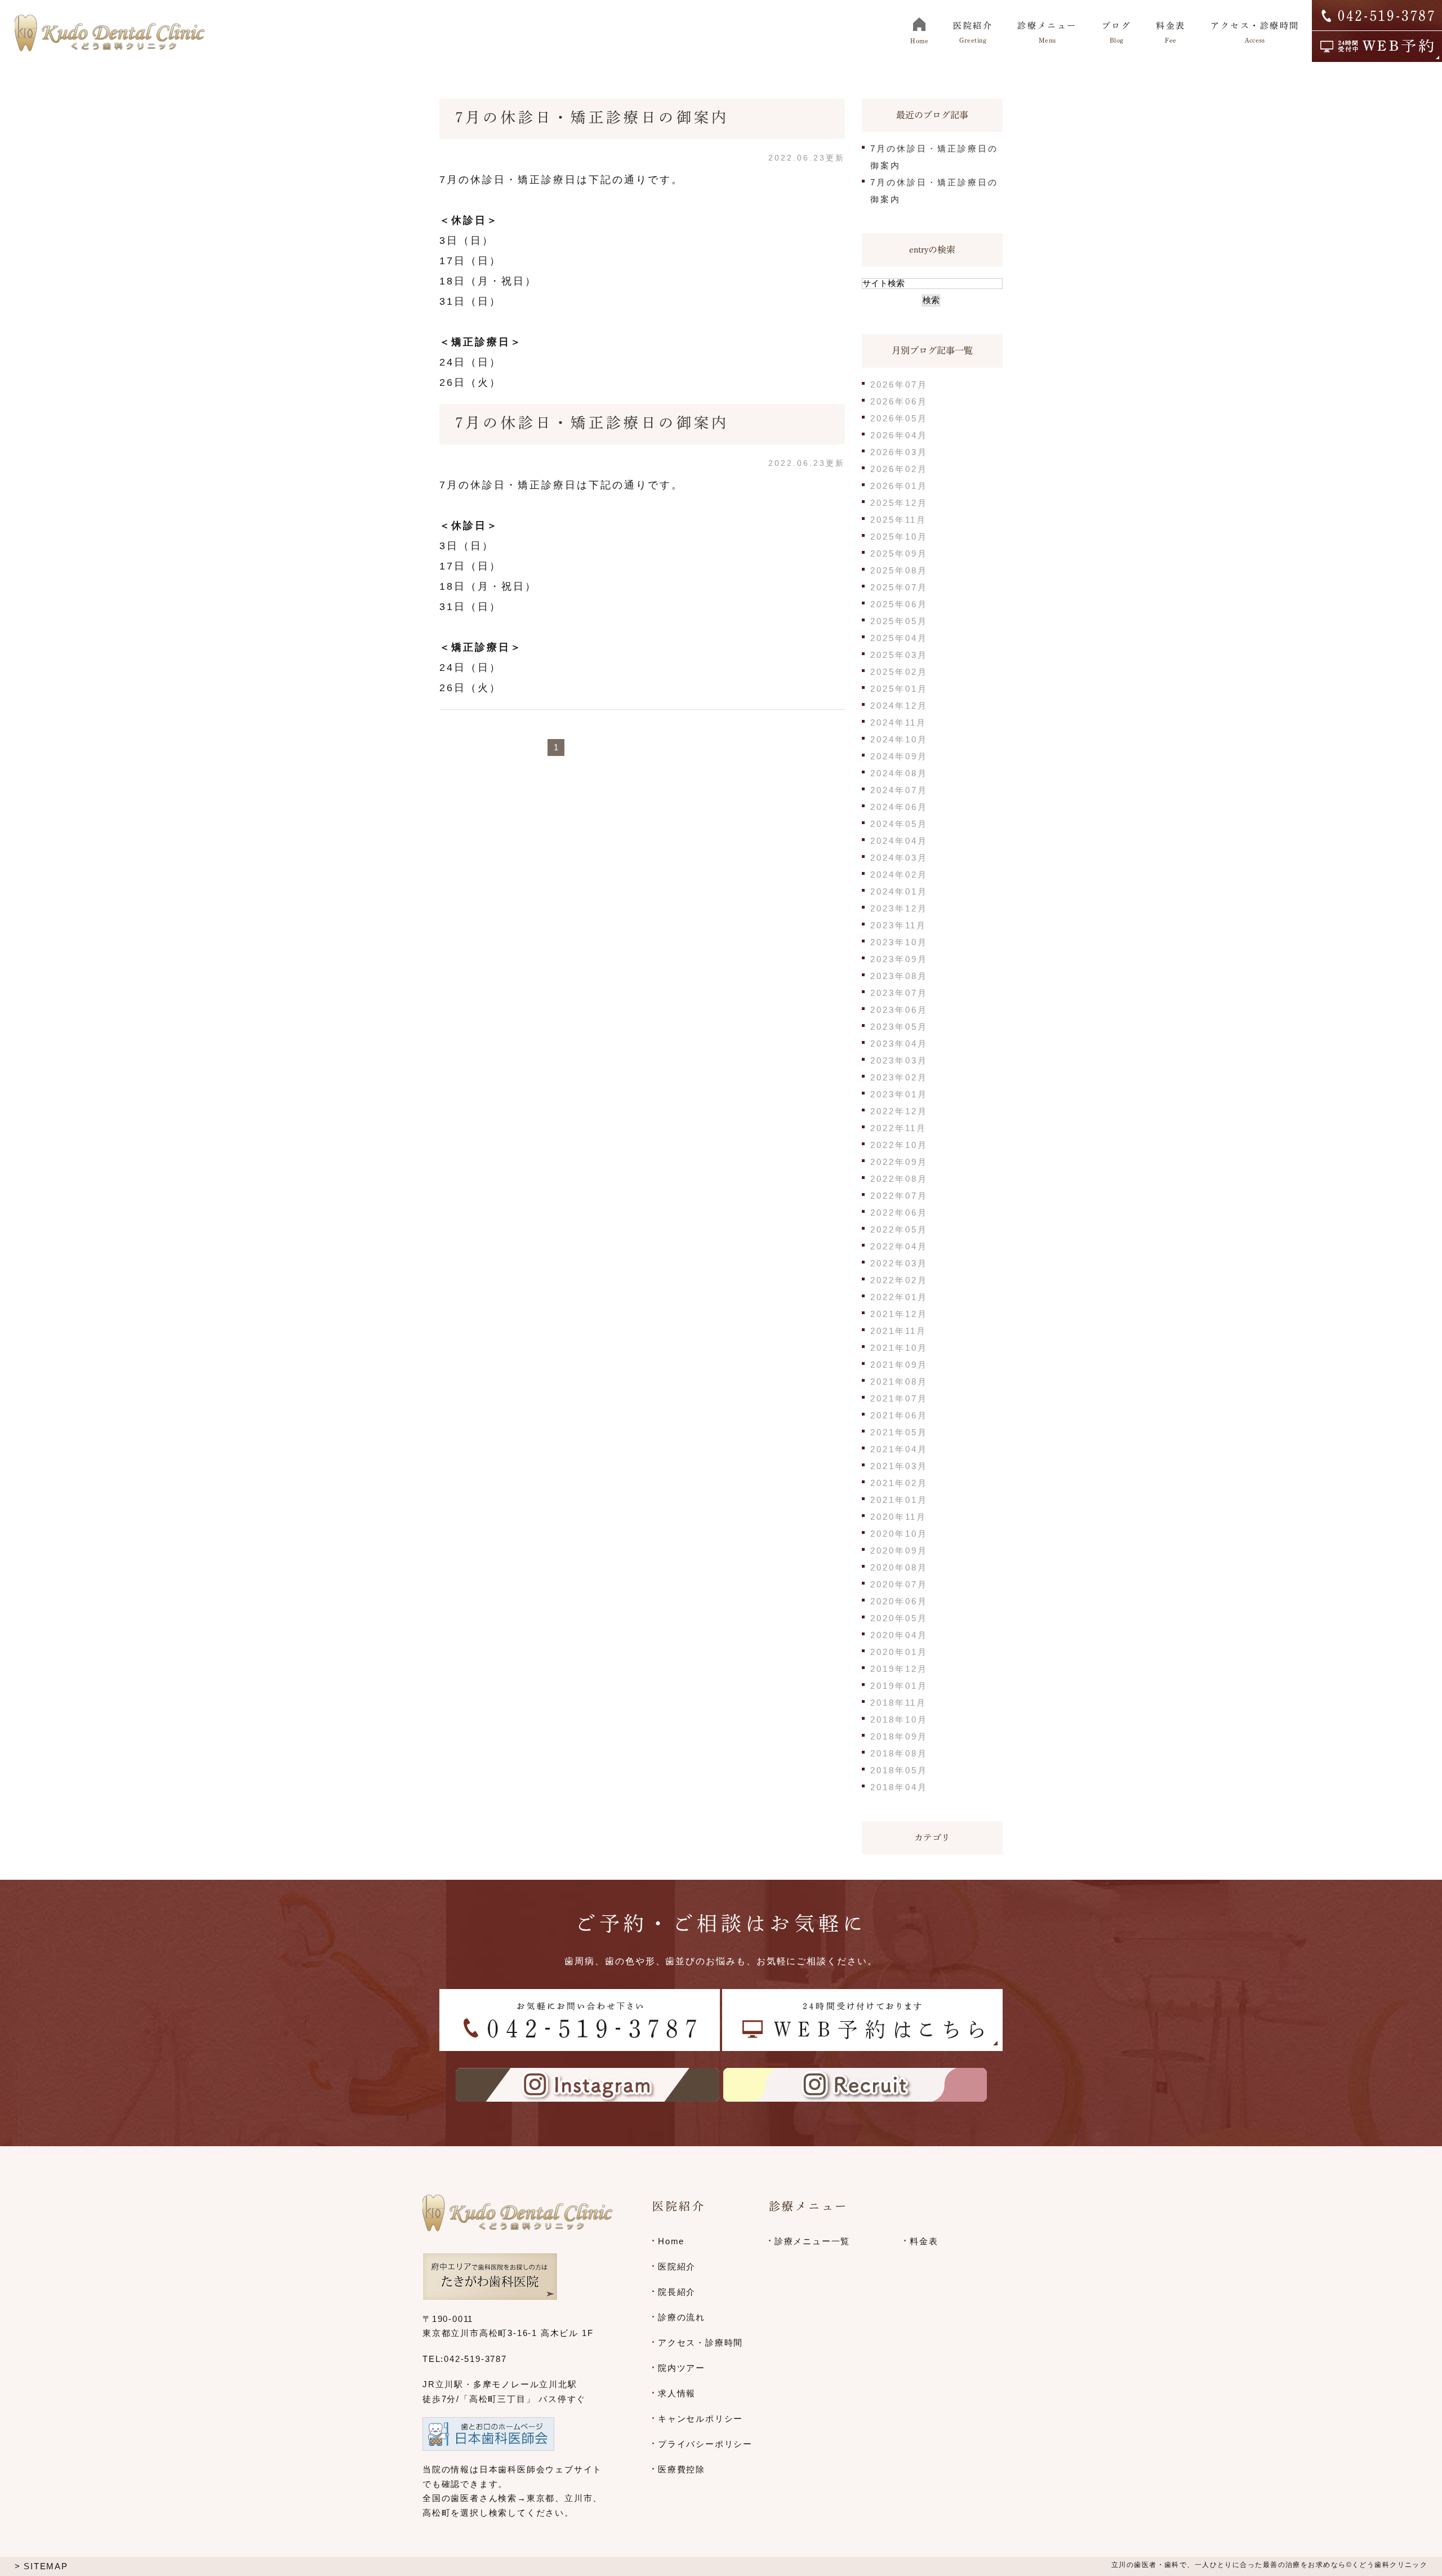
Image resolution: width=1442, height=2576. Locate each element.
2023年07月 (899, 993)
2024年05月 (899, 824)
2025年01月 (899, 689)
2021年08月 (899, 1382)
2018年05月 (899, 1770)
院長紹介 (677, 2292)
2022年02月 (899, 1280)
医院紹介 (677, 2266)
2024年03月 (899, 858)
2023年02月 (899, 1077)
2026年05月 (899, 418)
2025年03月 (899, 655)
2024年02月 (899, 875)
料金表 (924, 2241)
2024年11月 (898, 722)
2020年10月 (899, 1534)
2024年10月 (899, 739)
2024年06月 (899, 807)
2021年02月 (899, 1483)
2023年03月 (899, 1060)
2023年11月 (898, 925)
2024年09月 (899, 756)
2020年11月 (898, 1517)
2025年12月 (899, 503)
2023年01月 (899, 1094)
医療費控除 (682, 2469)
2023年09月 (899, 959)
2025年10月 (899, 537)
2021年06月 (899, 1415)
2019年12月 (899, 1669)
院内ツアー (682, 2368)
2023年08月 (899, 976)
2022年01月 (899, 1297)
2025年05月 (899, 621)
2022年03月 (899, 1263)
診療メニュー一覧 (812, 2241)
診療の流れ (682, 2317)
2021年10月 (899, 1348)
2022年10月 (899, 1145)
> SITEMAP (41, 2566)
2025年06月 (899, 604)
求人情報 (677, 2393)
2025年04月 (899, 638)
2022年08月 (899, 1179)
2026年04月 (899, 435)
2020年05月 (899, 1618)
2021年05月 (899, 1432)
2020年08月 (899, 1567)
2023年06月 (899, 1010)
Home (671, 2241)
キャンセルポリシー (700, 2419)
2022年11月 (898, 1128)
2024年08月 (899, 773)
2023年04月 (899, 1044)
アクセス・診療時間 (700, 2343)
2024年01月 (899, 891)
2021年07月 (899, 1398)
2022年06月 (899, 1213)
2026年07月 (899, 384)
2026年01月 (899, 486)
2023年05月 (899, 1027)
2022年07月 (899, 1196)
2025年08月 (899, 570)
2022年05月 (899, 1229)
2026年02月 (899, 469)
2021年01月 (899, 1500)
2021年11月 (898, 1331)
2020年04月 (899, 1635)
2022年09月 (899, 1162)
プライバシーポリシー (705, 2444)
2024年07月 (899, 790)
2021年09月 (899, 1365)
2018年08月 (899, 1753)
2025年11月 (898, 520)
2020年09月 (899, 1551)
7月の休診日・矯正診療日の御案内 (592, 117)
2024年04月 (899, 841)
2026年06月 (899, 401)
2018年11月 (898, 1703)
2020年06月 (899, 1601)
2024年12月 (899, 706)
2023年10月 (899, 942)
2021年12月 (899, 1314)
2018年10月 (899, 1719)
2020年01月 (899, 1652)
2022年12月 (899, 1111)
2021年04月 (899, 1449)
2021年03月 (899, 1466)
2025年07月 (899, 587)
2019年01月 (899, 1686)
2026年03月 (899, 452)
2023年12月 (899, 908)
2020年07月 (899, 1584)
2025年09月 (899, 553)
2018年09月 (899, 1736)
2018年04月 (899, 1787)
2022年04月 (899, 1246)
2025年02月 (899, 672)
